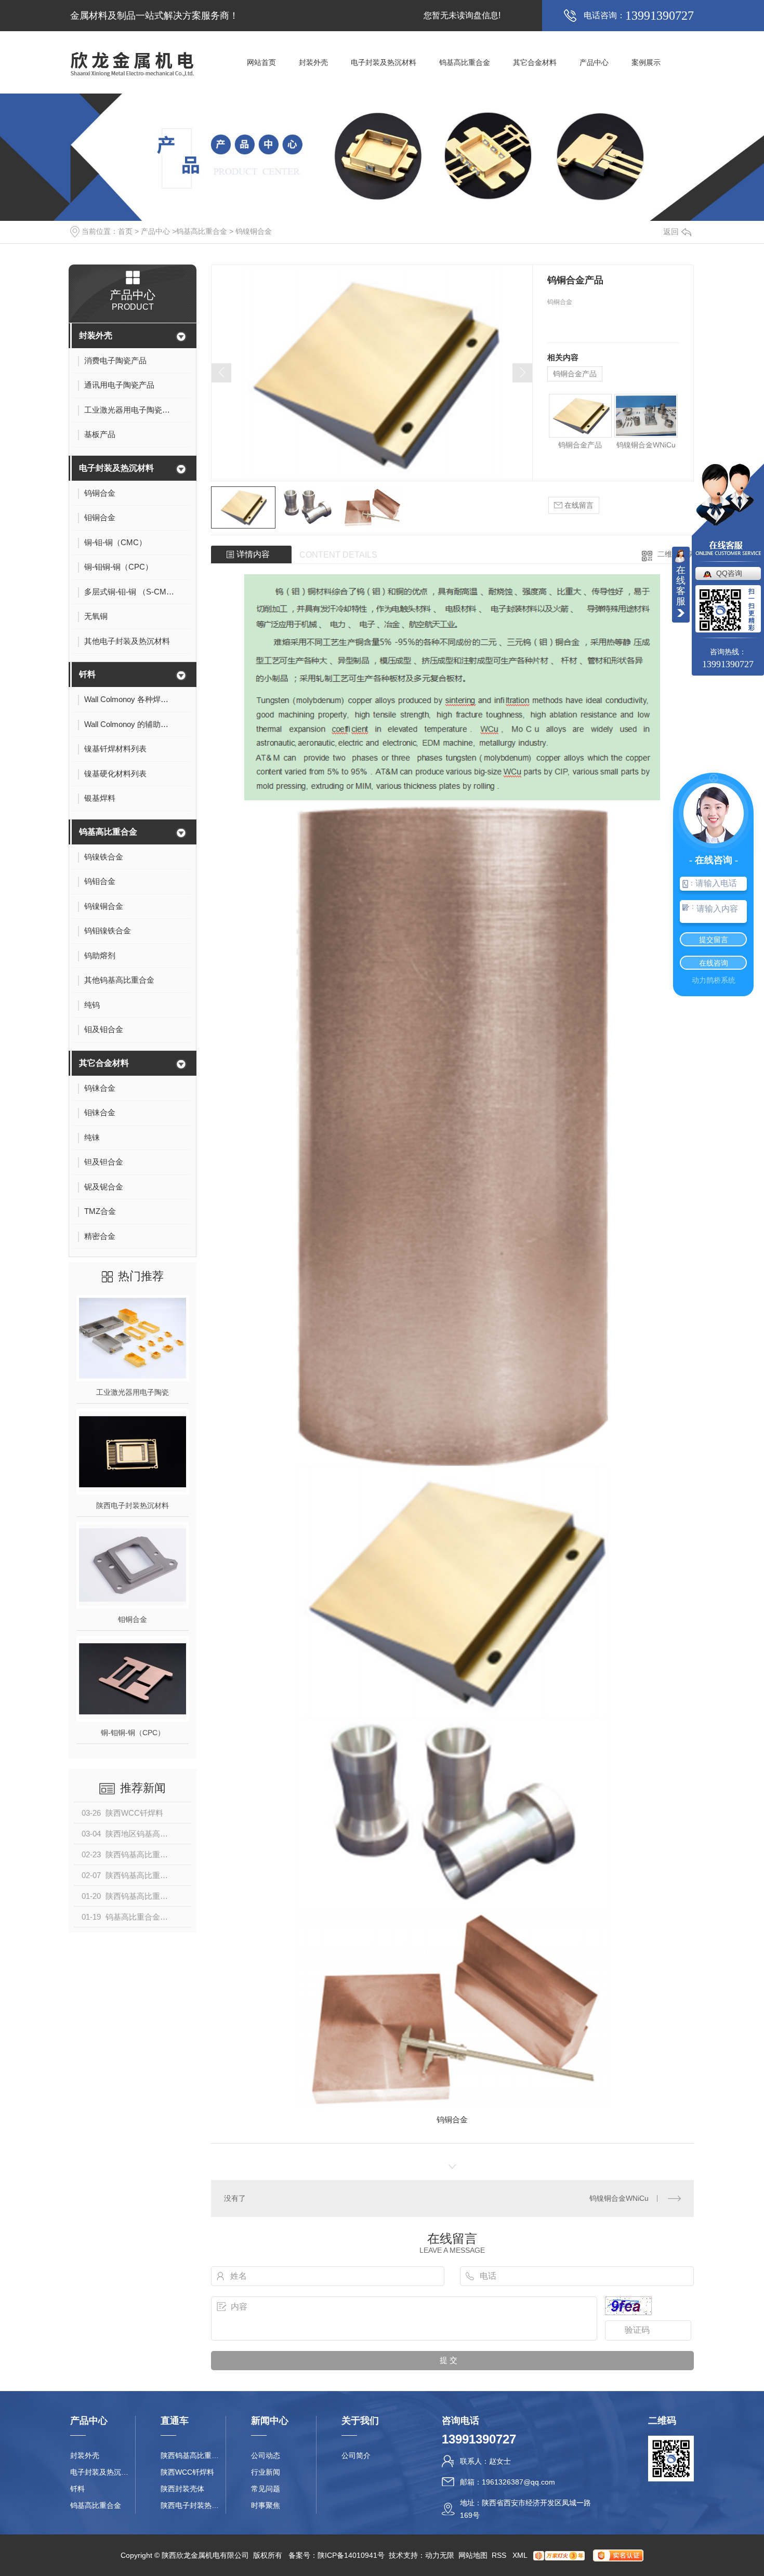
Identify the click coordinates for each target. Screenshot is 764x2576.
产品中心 (594, 62)
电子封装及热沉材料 (384, 62)
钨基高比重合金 (465, 62)
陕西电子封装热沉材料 (133, 1505)
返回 (671, 232)
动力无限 (440, 2555)
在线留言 (578, 505)
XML (521, 2555)
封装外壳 (313, 62)
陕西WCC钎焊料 (187, 2472)
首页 (125, 231)
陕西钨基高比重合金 (193, 2455)
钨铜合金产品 (575, 374)
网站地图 (473, 2555)
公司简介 (356, 2455)
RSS (500, 2555)
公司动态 (266, 2455)
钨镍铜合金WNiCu (646, 445)
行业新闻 (266, 2472)
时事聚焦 (266, 2505)
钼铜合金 (133, 1619)
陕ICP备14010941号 (351, 2555)
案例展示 (646, 62)
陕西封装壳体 (182, 2489)
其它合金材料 (535, 62)
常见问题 (266, 2489)
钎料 (87, 674)
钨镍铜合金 (254, 231)
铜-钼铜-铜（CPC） (133, 1733)
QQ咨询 (729, 573)
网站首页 (261, 62)
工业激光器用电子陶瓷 (133, 1392)
